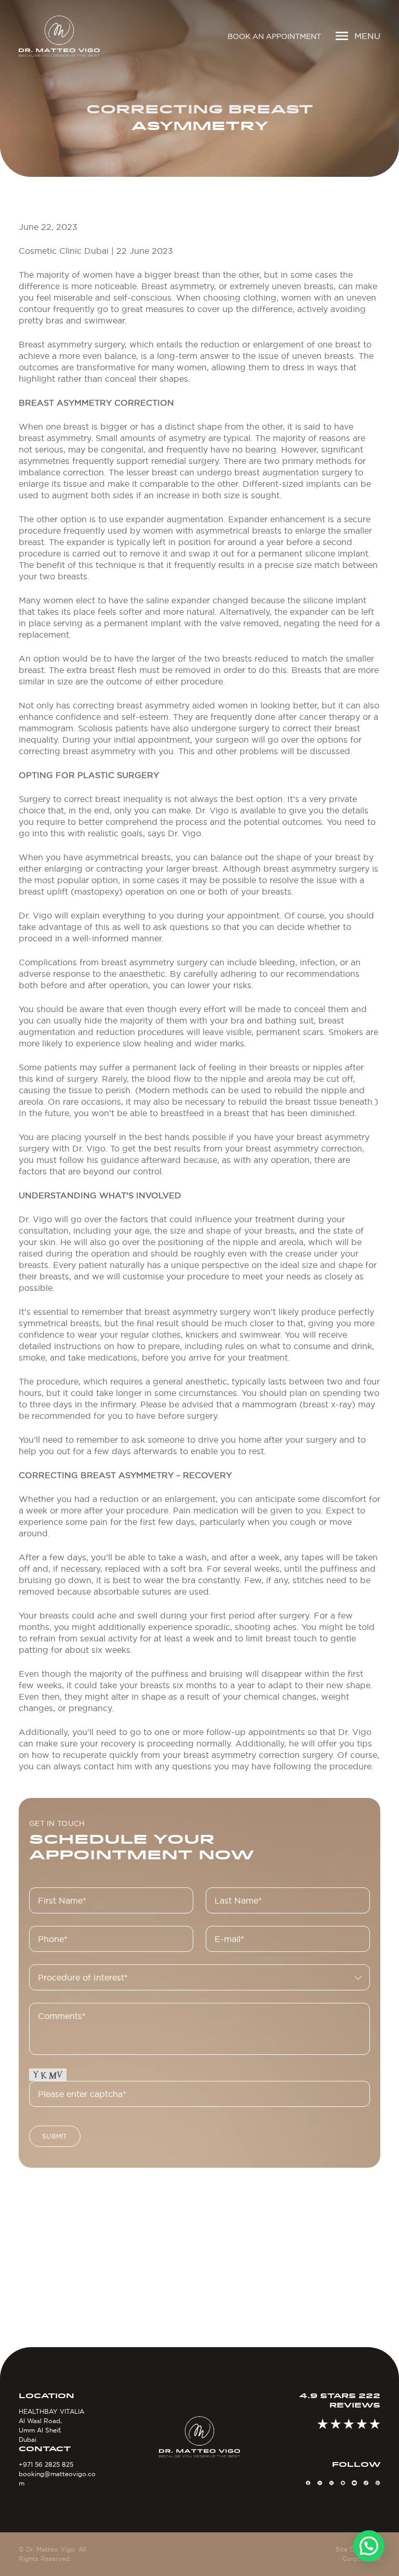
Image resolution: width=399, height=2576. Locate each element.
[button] (369, 2546)
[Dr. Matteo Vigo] (59, 36)
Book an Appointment (274, 36)
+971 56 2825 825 (46, 2464)
